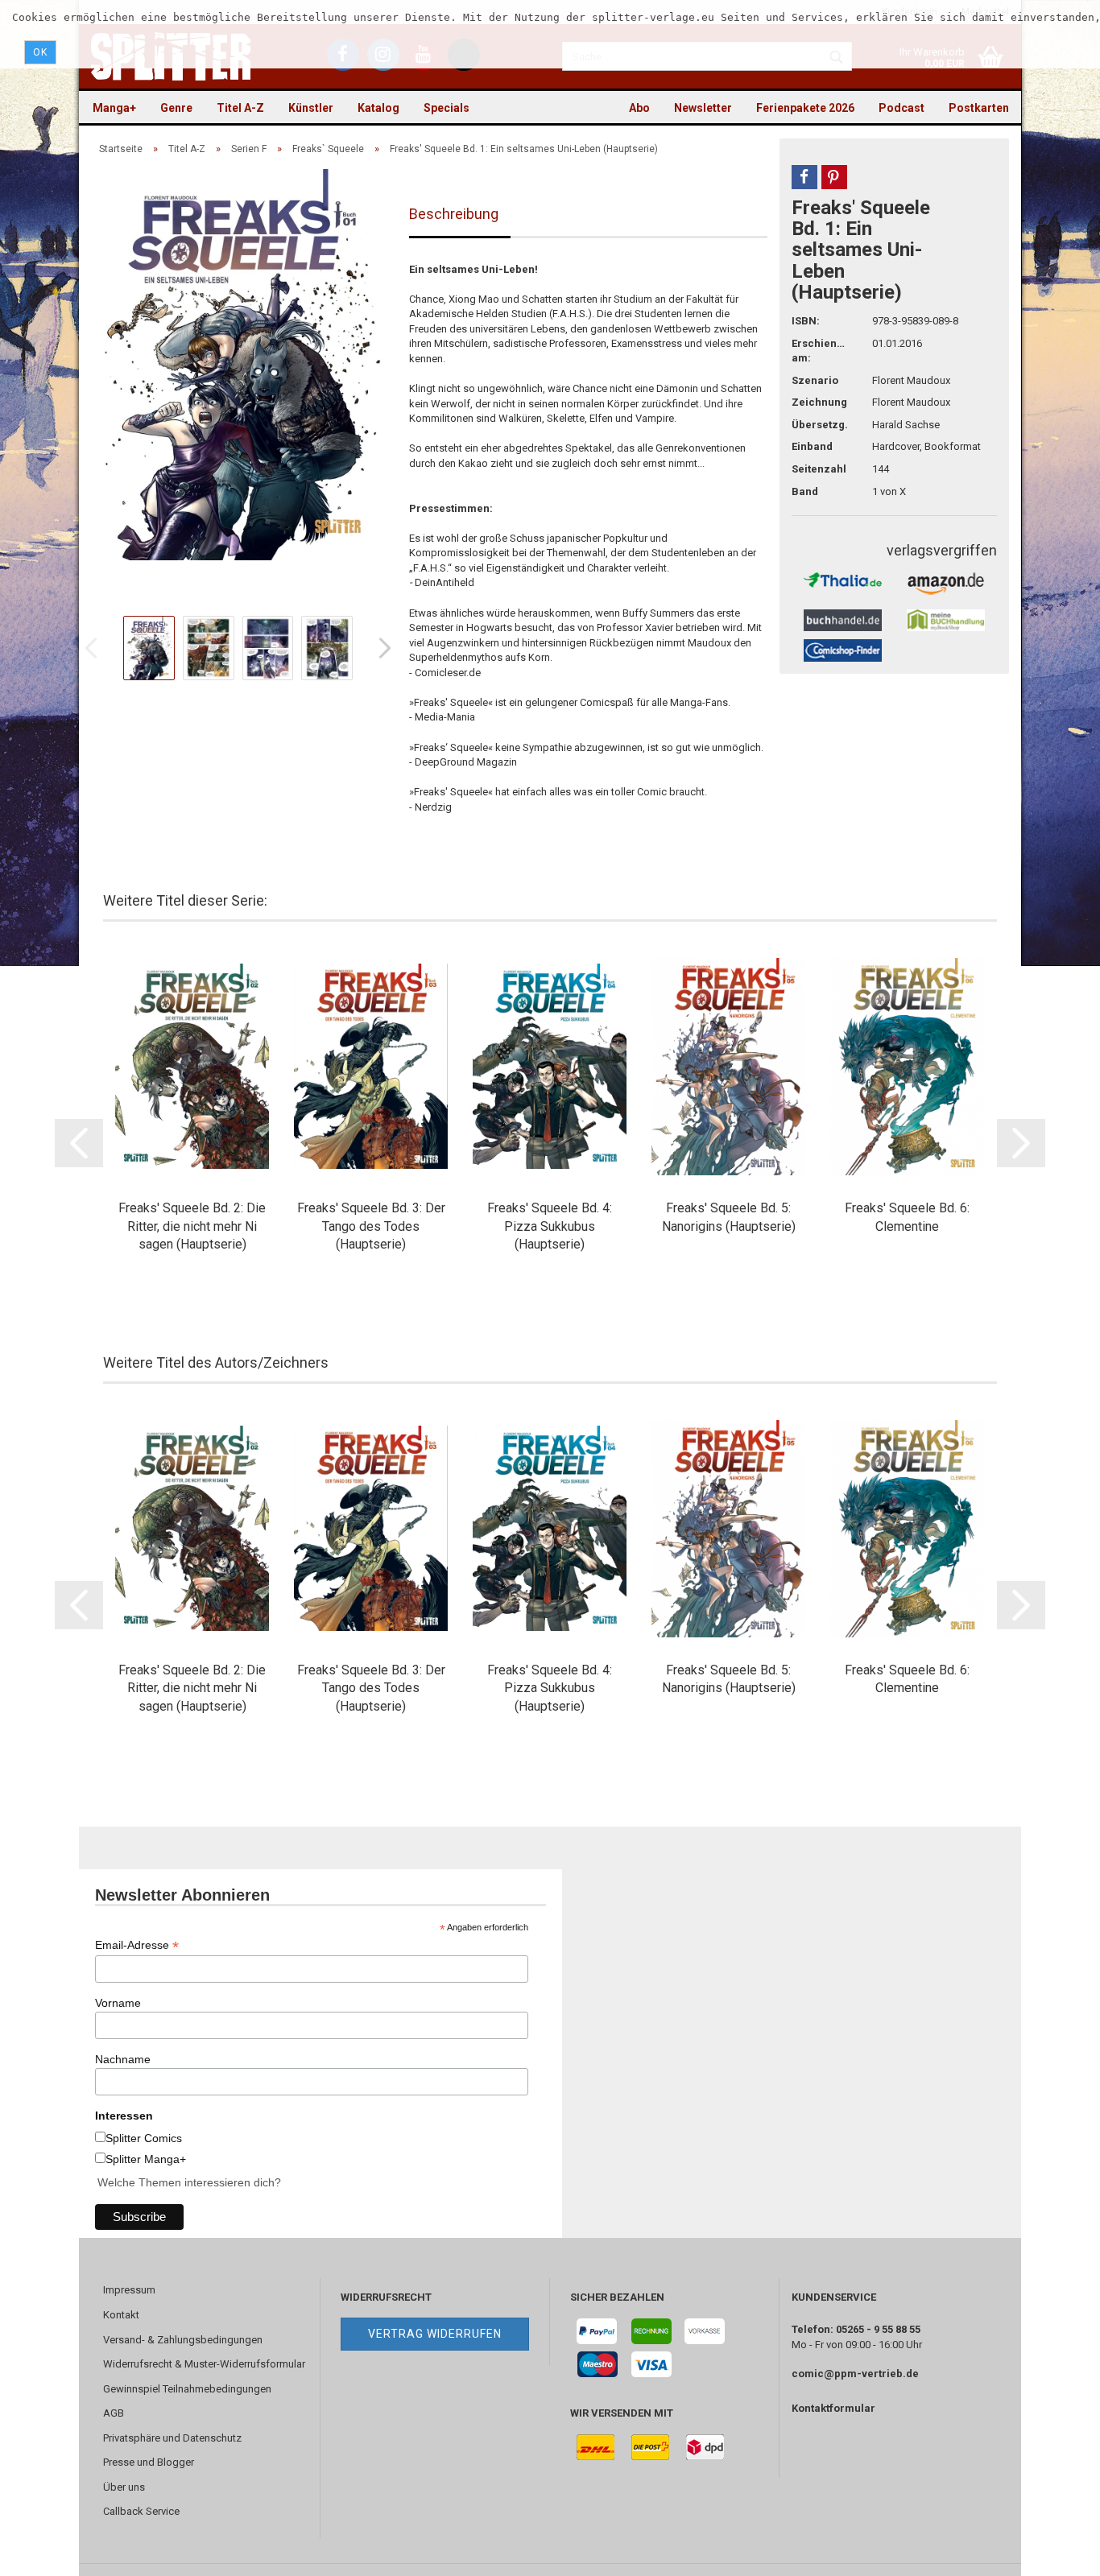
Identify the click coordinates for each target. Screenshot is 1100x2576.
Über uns (124, 2487)
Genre (176, 108)
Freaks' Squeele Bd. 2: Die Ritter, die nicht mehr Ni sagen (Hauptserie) (192, 1226)
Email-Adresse (137, 1945)
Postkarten (979, 108)
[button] (804, 177)
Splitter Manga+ (146, 2159)
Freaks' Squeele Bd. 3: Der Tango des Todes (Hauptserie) (371, 1226)
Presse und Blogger (149, 2462)
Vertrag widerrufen (435, 2334)
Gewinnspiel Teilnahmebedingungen (187, 2389)
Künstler (311, 108)
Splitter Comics (144, 2138)
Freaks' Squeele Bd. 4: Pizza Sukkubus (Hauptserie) (550, 1226)
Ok (40, 52)
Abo (639, 108)
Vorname (118, 2003)
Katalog (378, 108)
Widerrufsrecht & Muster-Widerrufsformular (204, 2364)
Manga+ (114, 108)
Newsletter (703, 108)
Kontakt (121, 2315)
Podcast (902, 108)
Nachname (123, 2059)
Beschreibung (454, 214)
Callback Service (141, 2511)
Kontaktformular (833, 2408)
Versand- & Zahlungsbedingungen (183, 2340)
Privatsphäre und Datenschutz (172, 2438)
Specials (447, 108)
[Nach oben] (1056, 2552)
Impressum (129, 2290)
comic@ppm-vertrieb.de (855, 2374)
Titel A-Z (240, 108)
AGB (114, 2413)
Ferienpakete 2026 (805, 108)
